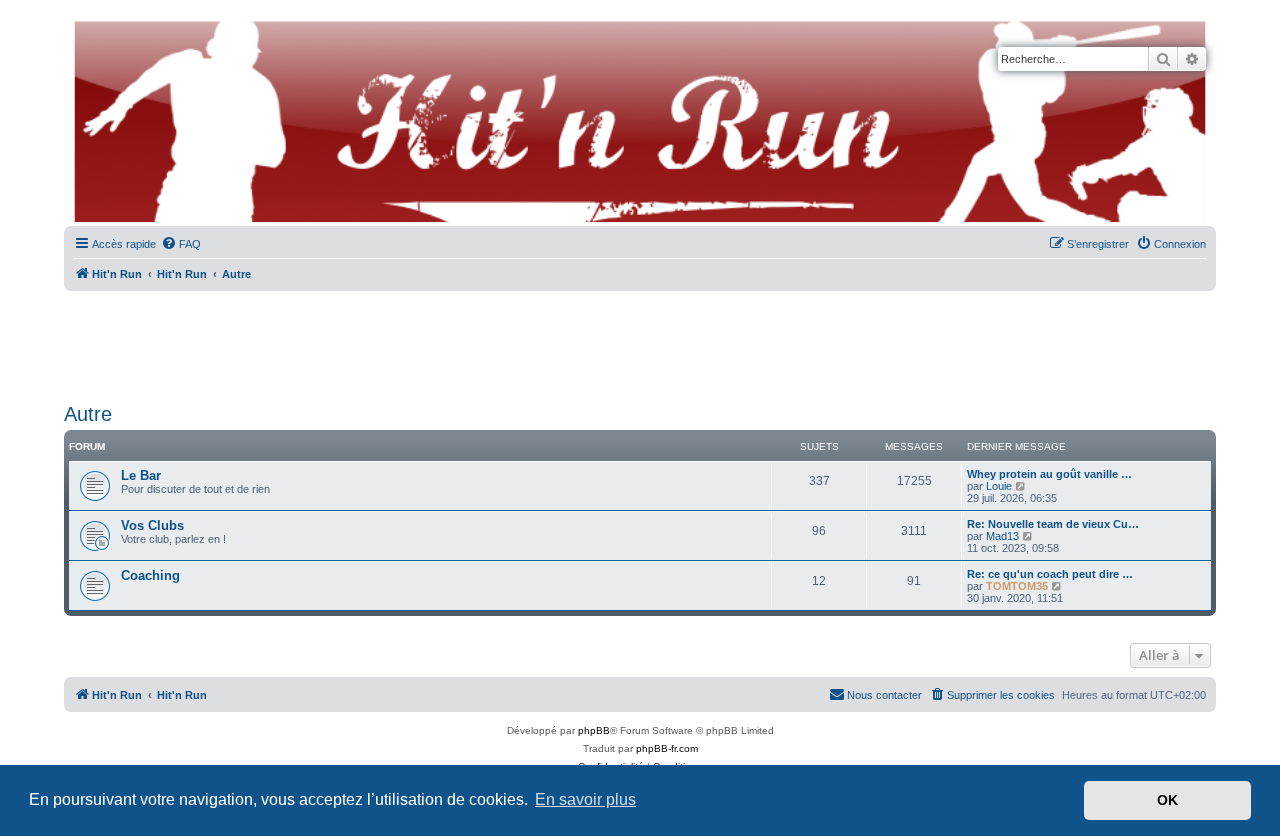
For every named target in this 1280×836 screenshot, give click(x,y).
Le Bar (141, 475)
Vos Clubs (152, 525)
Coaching (150, 575)
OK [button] (1167, 800)
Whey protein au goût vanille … (1049, 474)
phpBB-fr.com (667, 748)
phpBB (594, 730)
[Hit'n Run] (80, 22)
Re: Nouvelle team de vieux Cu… (1053, 524)
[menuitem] (181, 244)
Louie (999, 486)
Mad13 (1002, 536)
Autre (88, 414)
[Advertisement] (640, 340)
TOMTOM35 (1017, 586)
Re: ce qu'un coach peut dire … (1050, 574)
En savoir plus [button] (585, 799)
